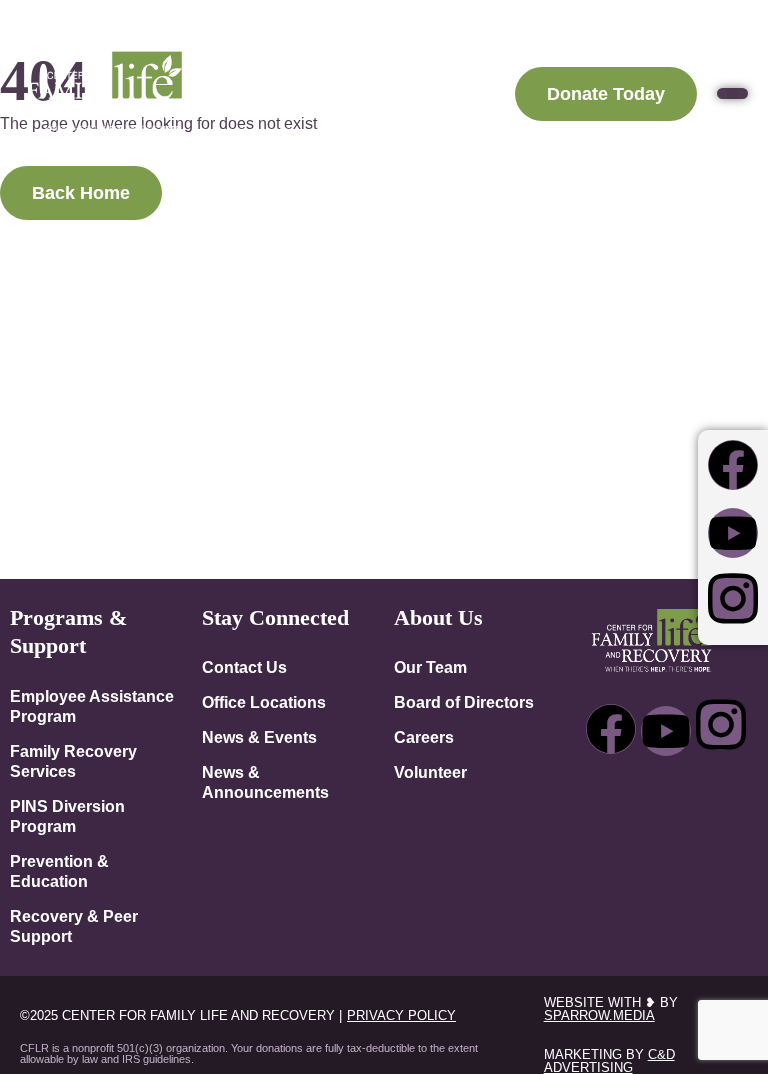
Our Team (430, 667)
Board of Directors (464, 702)
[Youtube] (733, 533)
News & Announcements (265, 782)
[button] (732, 93)
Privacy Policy (401, 1015)
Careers (424, 737)
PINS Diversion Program (67, 816)
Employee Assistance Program (92, 706)
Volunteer (430, 772)
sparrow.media (599, 1015)
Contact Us (244, 667)
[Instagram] (733, 598)
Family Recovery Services (73, 761)
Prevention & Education (59, 871)
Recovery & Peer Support (74, 926)
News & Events (259, 737)
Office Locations (264, 702)
